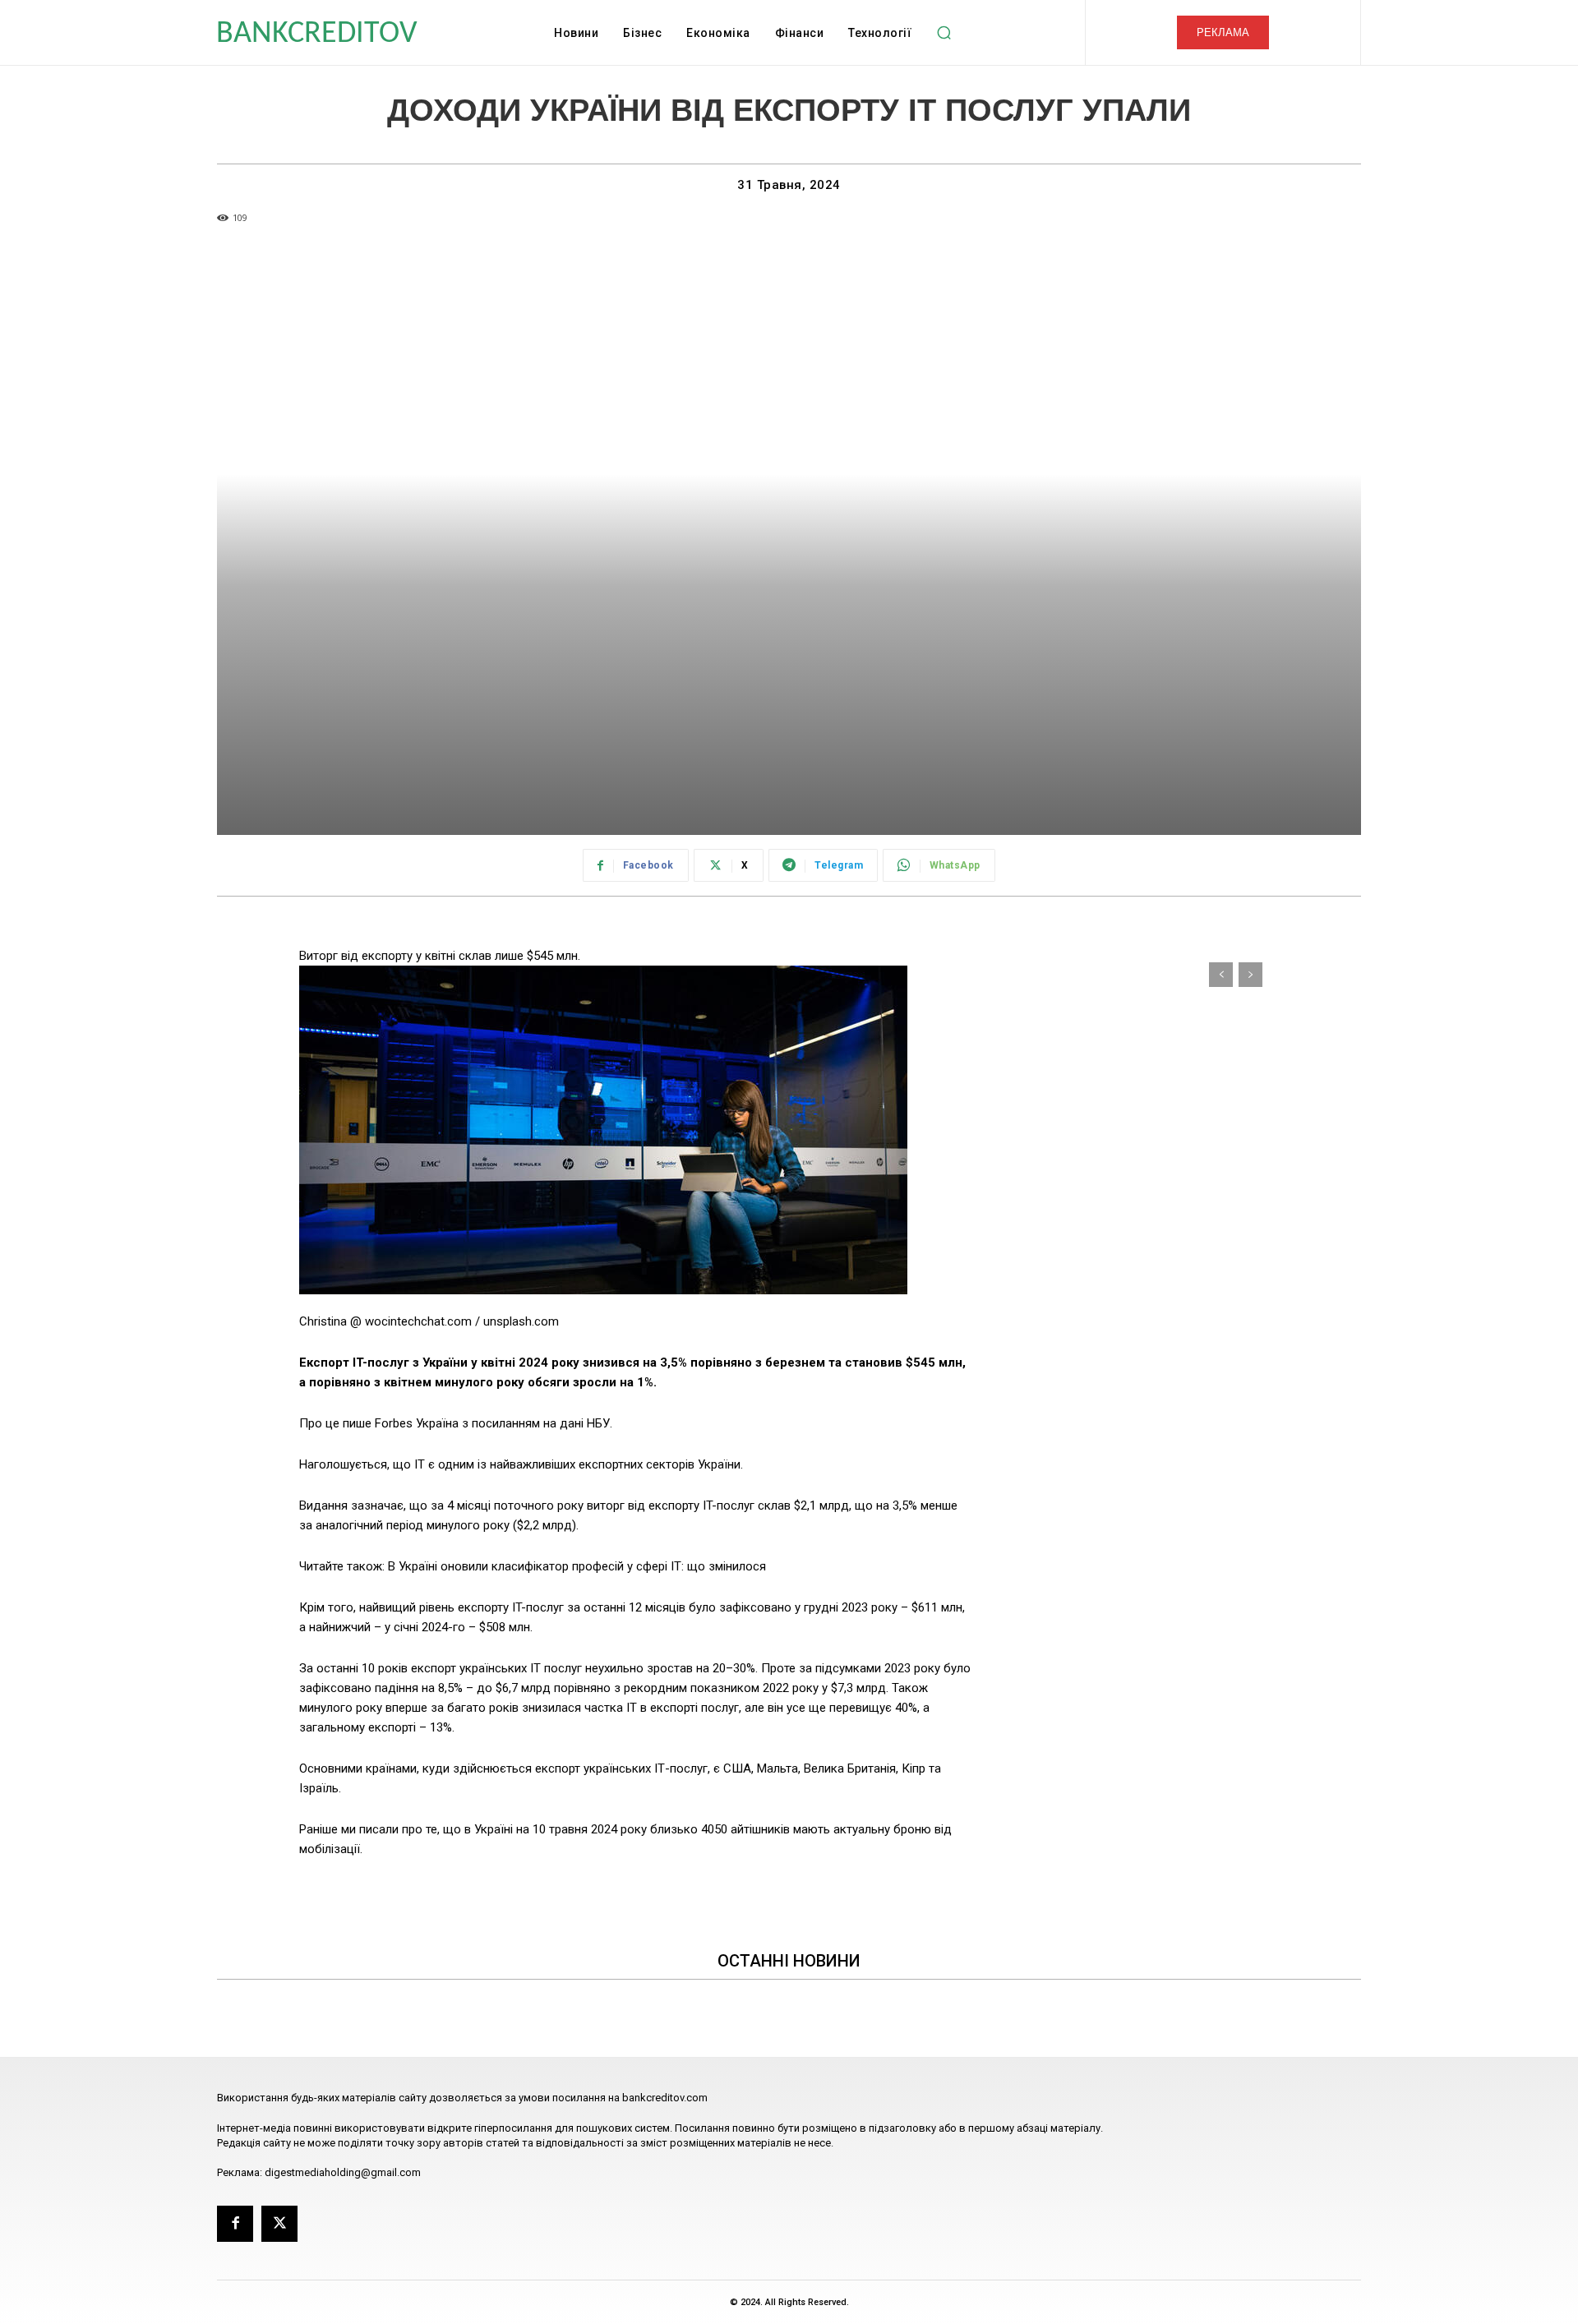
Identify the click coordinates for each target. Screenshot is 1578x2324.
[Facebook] (235, 2224)
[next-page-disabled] (1250, 975)
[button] (944, 33)
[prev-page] (1221, 975)
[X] (279, 2224)
